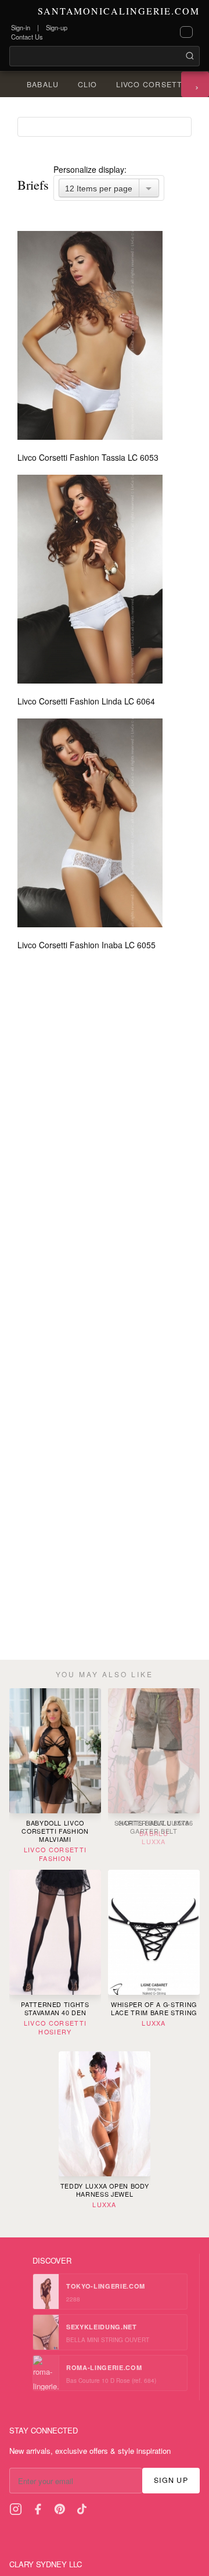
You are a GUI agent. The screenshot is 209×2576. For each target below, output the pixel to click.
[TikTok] (82, 2509)
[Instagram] (16, 2509)
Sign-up (57, 27)
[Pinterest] (60, 2509)
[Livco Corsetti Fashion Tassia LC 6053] (91, 335)
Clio (88, 84)
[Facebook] (38, 2509)
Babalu (43, 84)
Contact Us (27, 37)
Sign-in (21, 27)
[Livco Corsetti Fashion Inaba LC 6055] (91, 823)
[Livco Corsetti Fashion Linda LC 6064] (91, 579)
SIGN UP (171, 2480)
